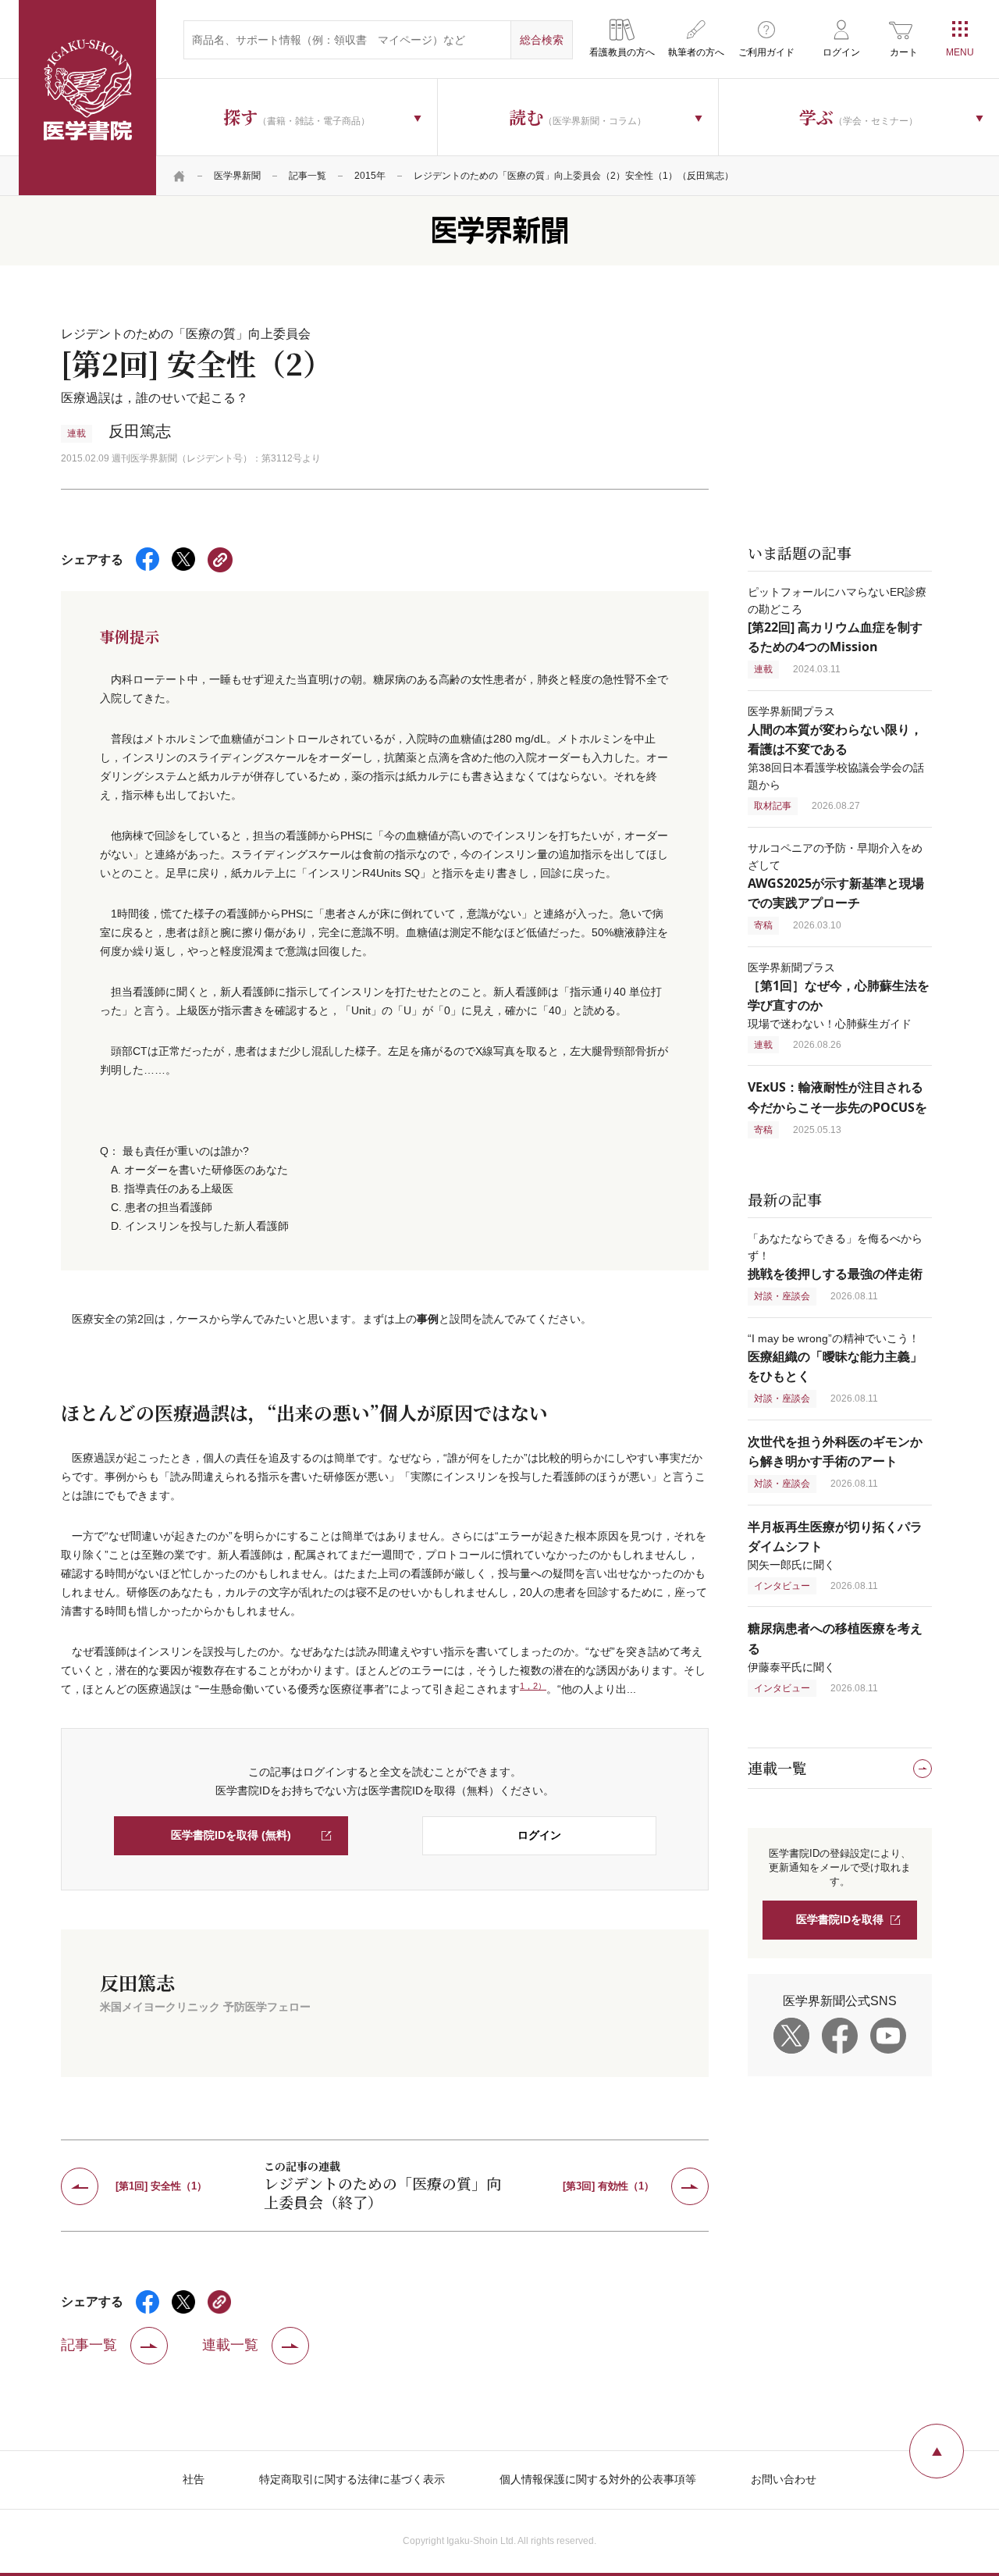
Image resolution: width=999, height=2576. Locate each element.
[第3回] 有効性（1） (608, 2186)
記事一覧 (308, 176)
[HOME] (180, 176)
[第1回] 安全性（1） (161, 2186)
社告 (194, 2479)
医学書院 (87, 98)
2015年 (370, 176)
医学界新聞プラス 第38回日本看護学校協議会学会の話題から (836, 748)
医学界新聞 (237, 176)
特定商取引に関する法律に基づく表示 (352, 2479)
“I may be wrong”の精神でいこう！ (835, 1357)
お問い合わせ (784, 2479)
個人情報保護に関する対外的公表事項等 (598, 2479)
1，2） (533, 1686)
